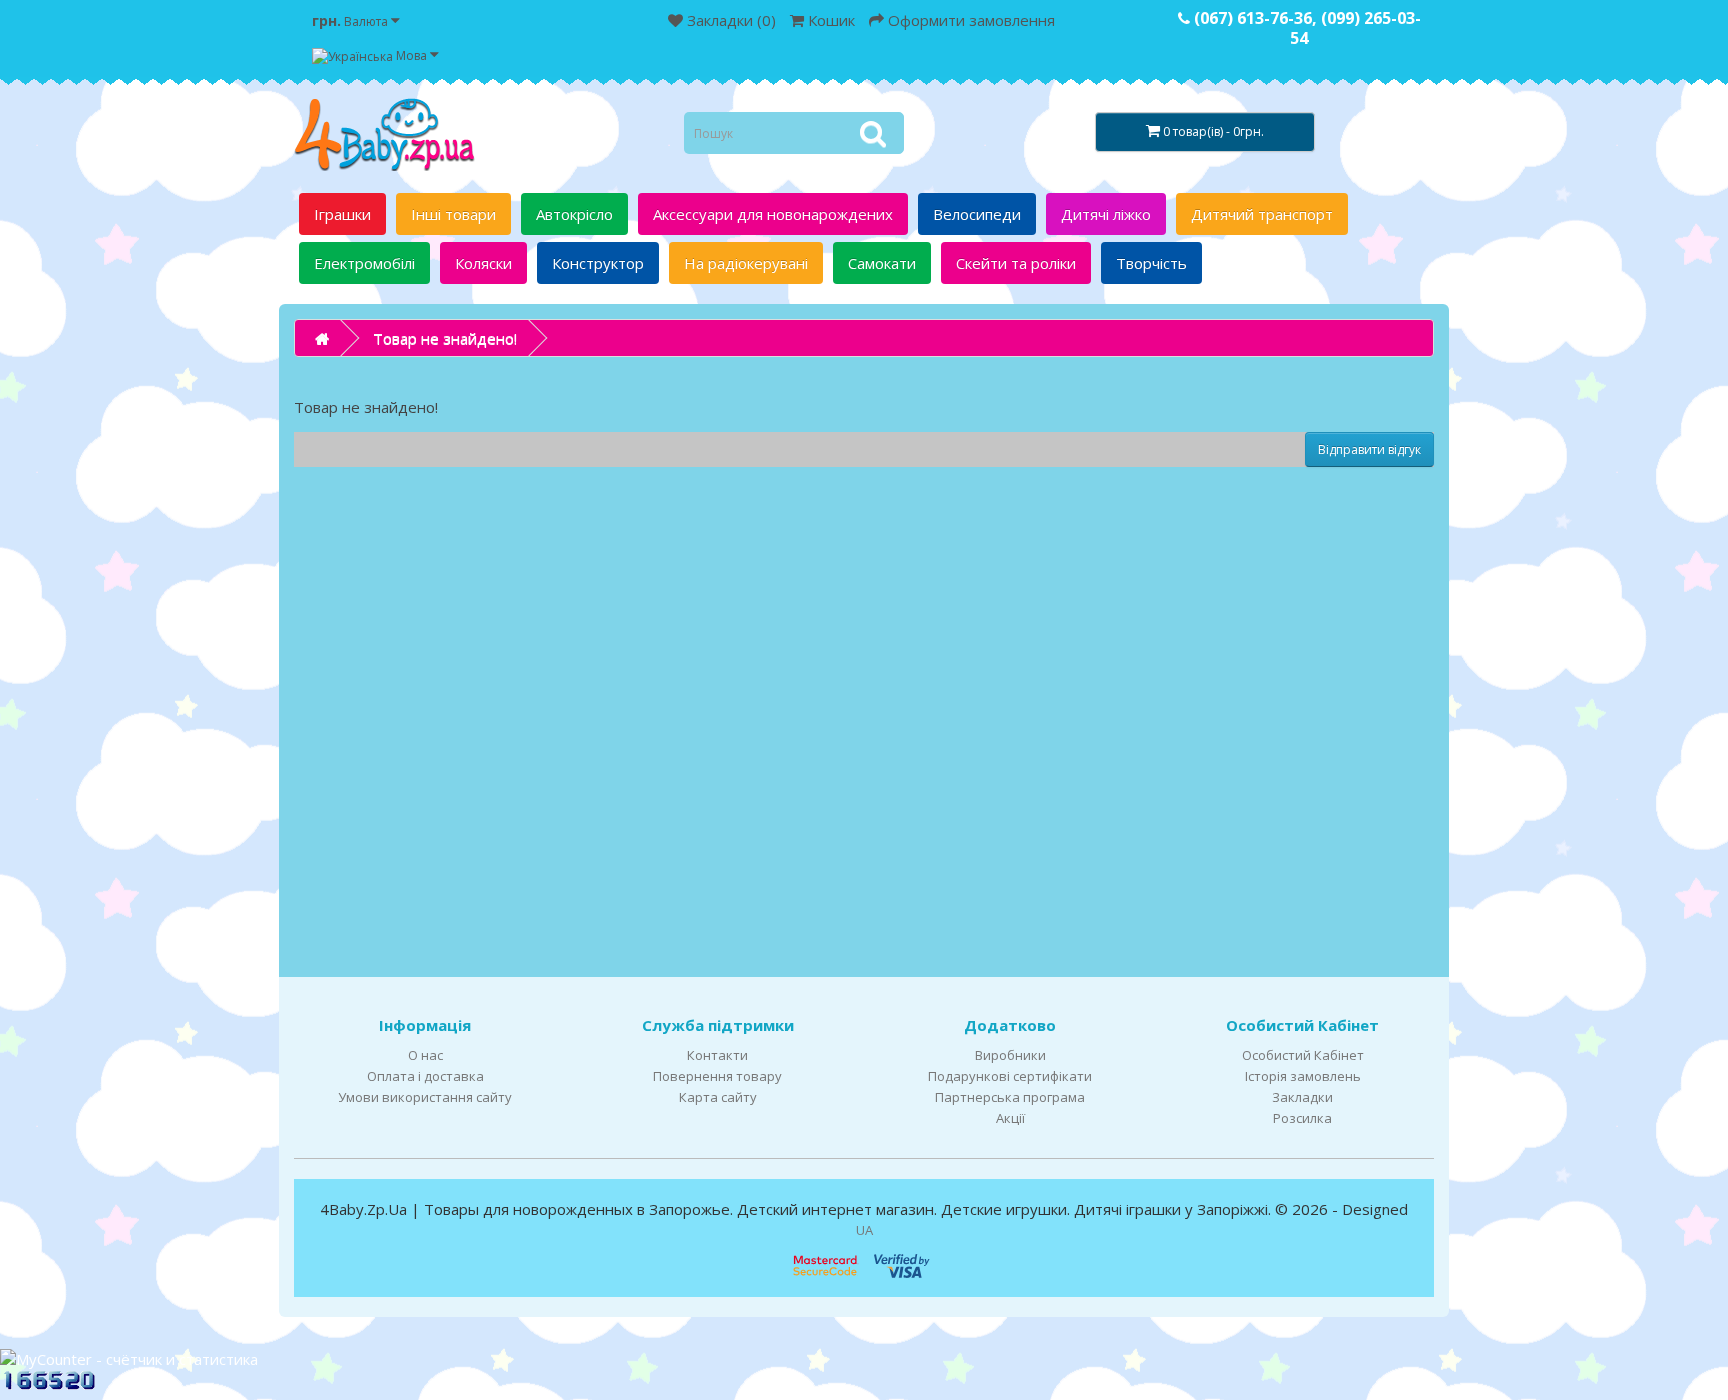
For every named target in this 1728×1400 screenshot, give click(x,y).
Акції (1010, 1118)
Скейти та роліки (1016, 263)
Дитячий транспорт (1262, 214)
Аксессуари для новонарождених (773, 214)
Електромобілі (364, 263)
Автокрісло (574, 214)
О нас (425, 1055)
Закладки (1302, 1097)
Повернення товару (717, 1076)
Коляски (483, 263)
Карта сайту (718, 1097)
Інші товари (453, 214)
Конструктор (598, 263)
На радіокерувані (746, 263)
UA (864, 1230)
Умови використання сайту (425, 1097)
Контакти (717, 1055)
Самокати (882, 263)
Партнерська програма (1010, 1097)
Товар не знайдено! (445, 338)
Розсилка (1302, 1118)
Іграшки (342, 214)
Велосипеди (977, 214)
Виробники (1010, 1055)
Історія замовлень (1303, 1076)
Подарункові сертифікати (1010, 1076)
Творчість (1151, 263)
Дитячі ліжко (1106, 214)
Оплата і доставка (425, 1076)
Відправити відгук (1369, 449)
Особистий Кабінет (1303, 1055)
